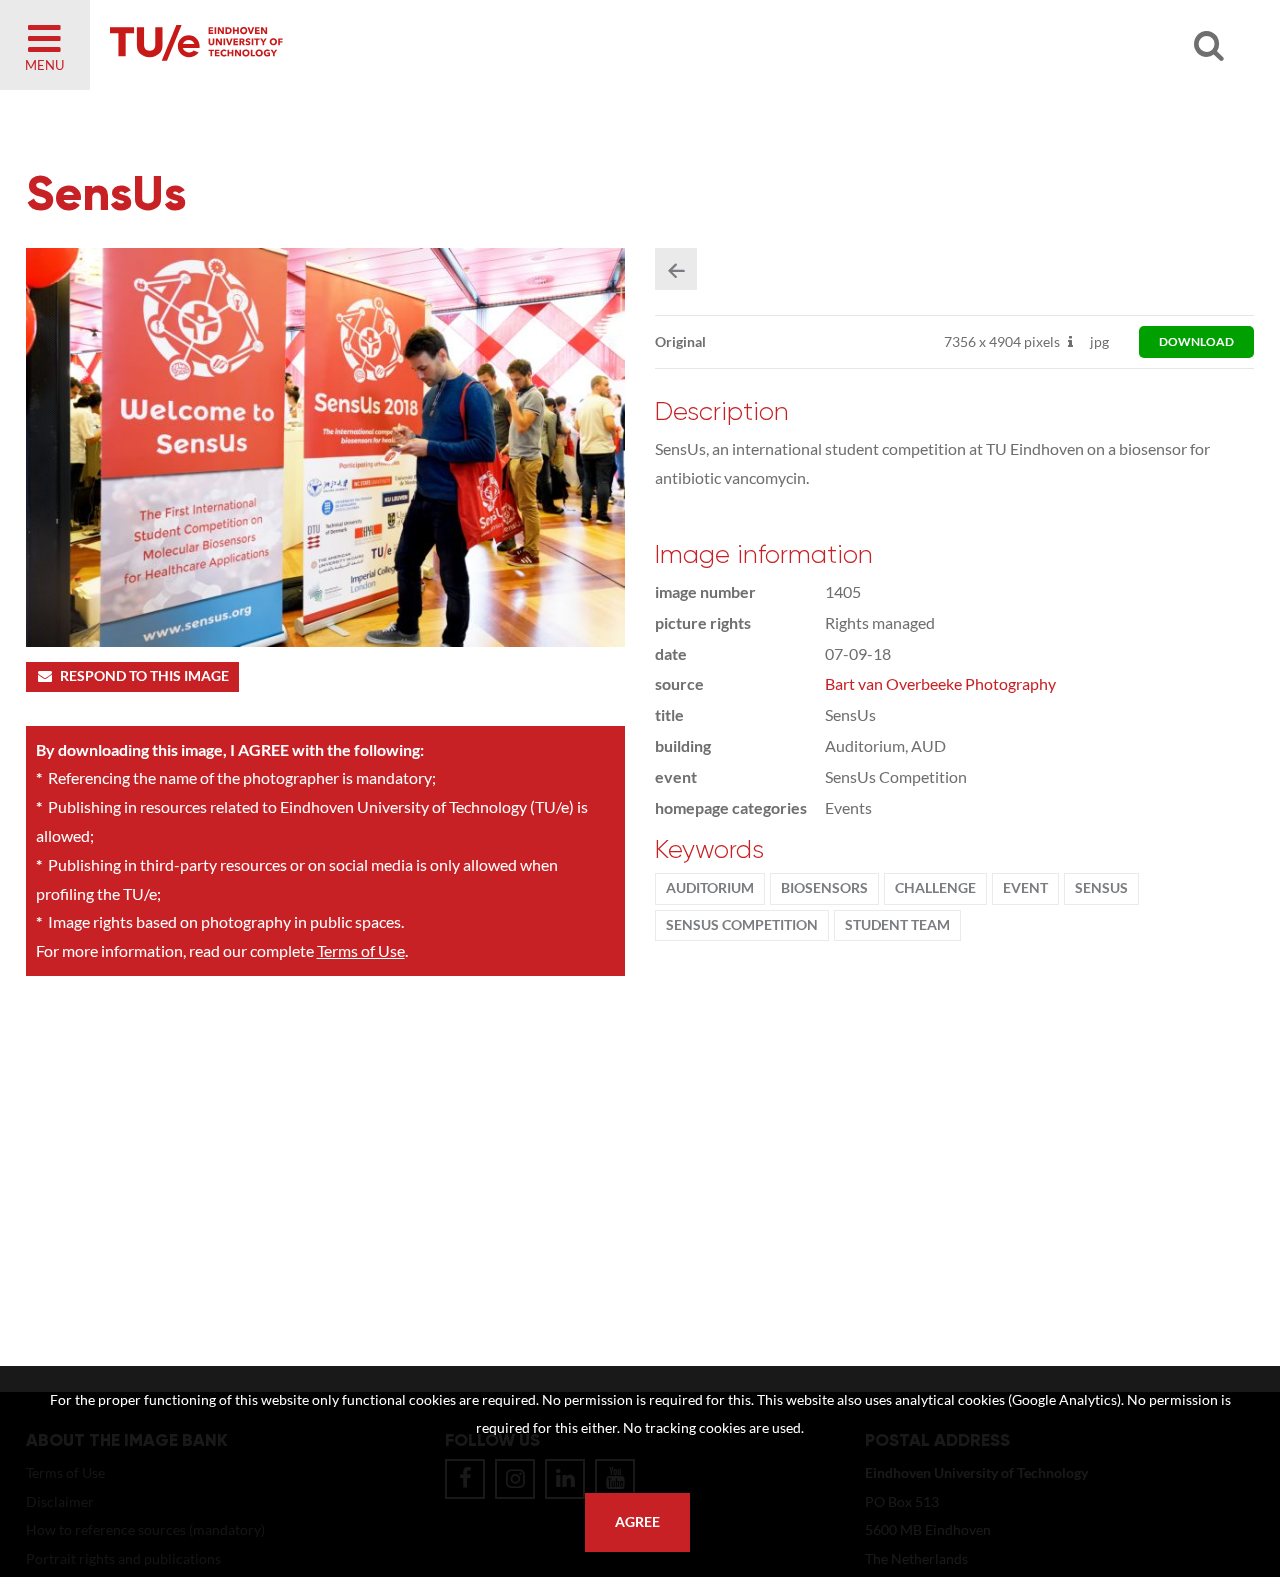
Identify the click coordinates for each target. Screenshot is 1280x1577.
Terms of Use (361, 950)
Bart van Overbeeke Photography (940, 683)
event (1025, 888)
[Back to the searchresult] (676, 269)
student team (897, 925)
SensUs (1101, 888)
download (1196, 341)
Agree (637, 1522)
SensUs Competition (742, 925)
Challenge (935, 888)
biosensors (824, 888)
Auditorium (710, 888)
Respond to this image (144, 676)
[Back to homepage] (340, 45)
